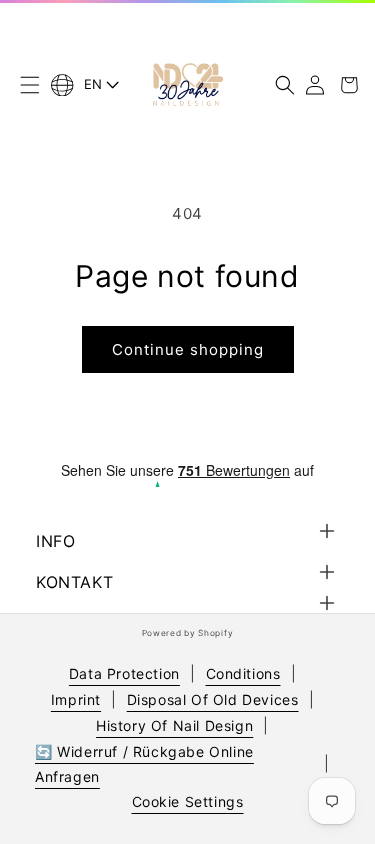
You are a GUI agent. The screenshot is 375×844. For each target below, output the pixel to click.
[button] (30, 85)
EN (93, 84)
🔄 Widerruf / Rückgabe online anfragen (144, 764)
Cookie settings (188, 801)
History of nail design (174, 725)
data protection (124, 673)
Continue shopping (188, 349)
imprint (76, 699)
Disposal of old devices (213, 699)
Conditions (243, 673)
